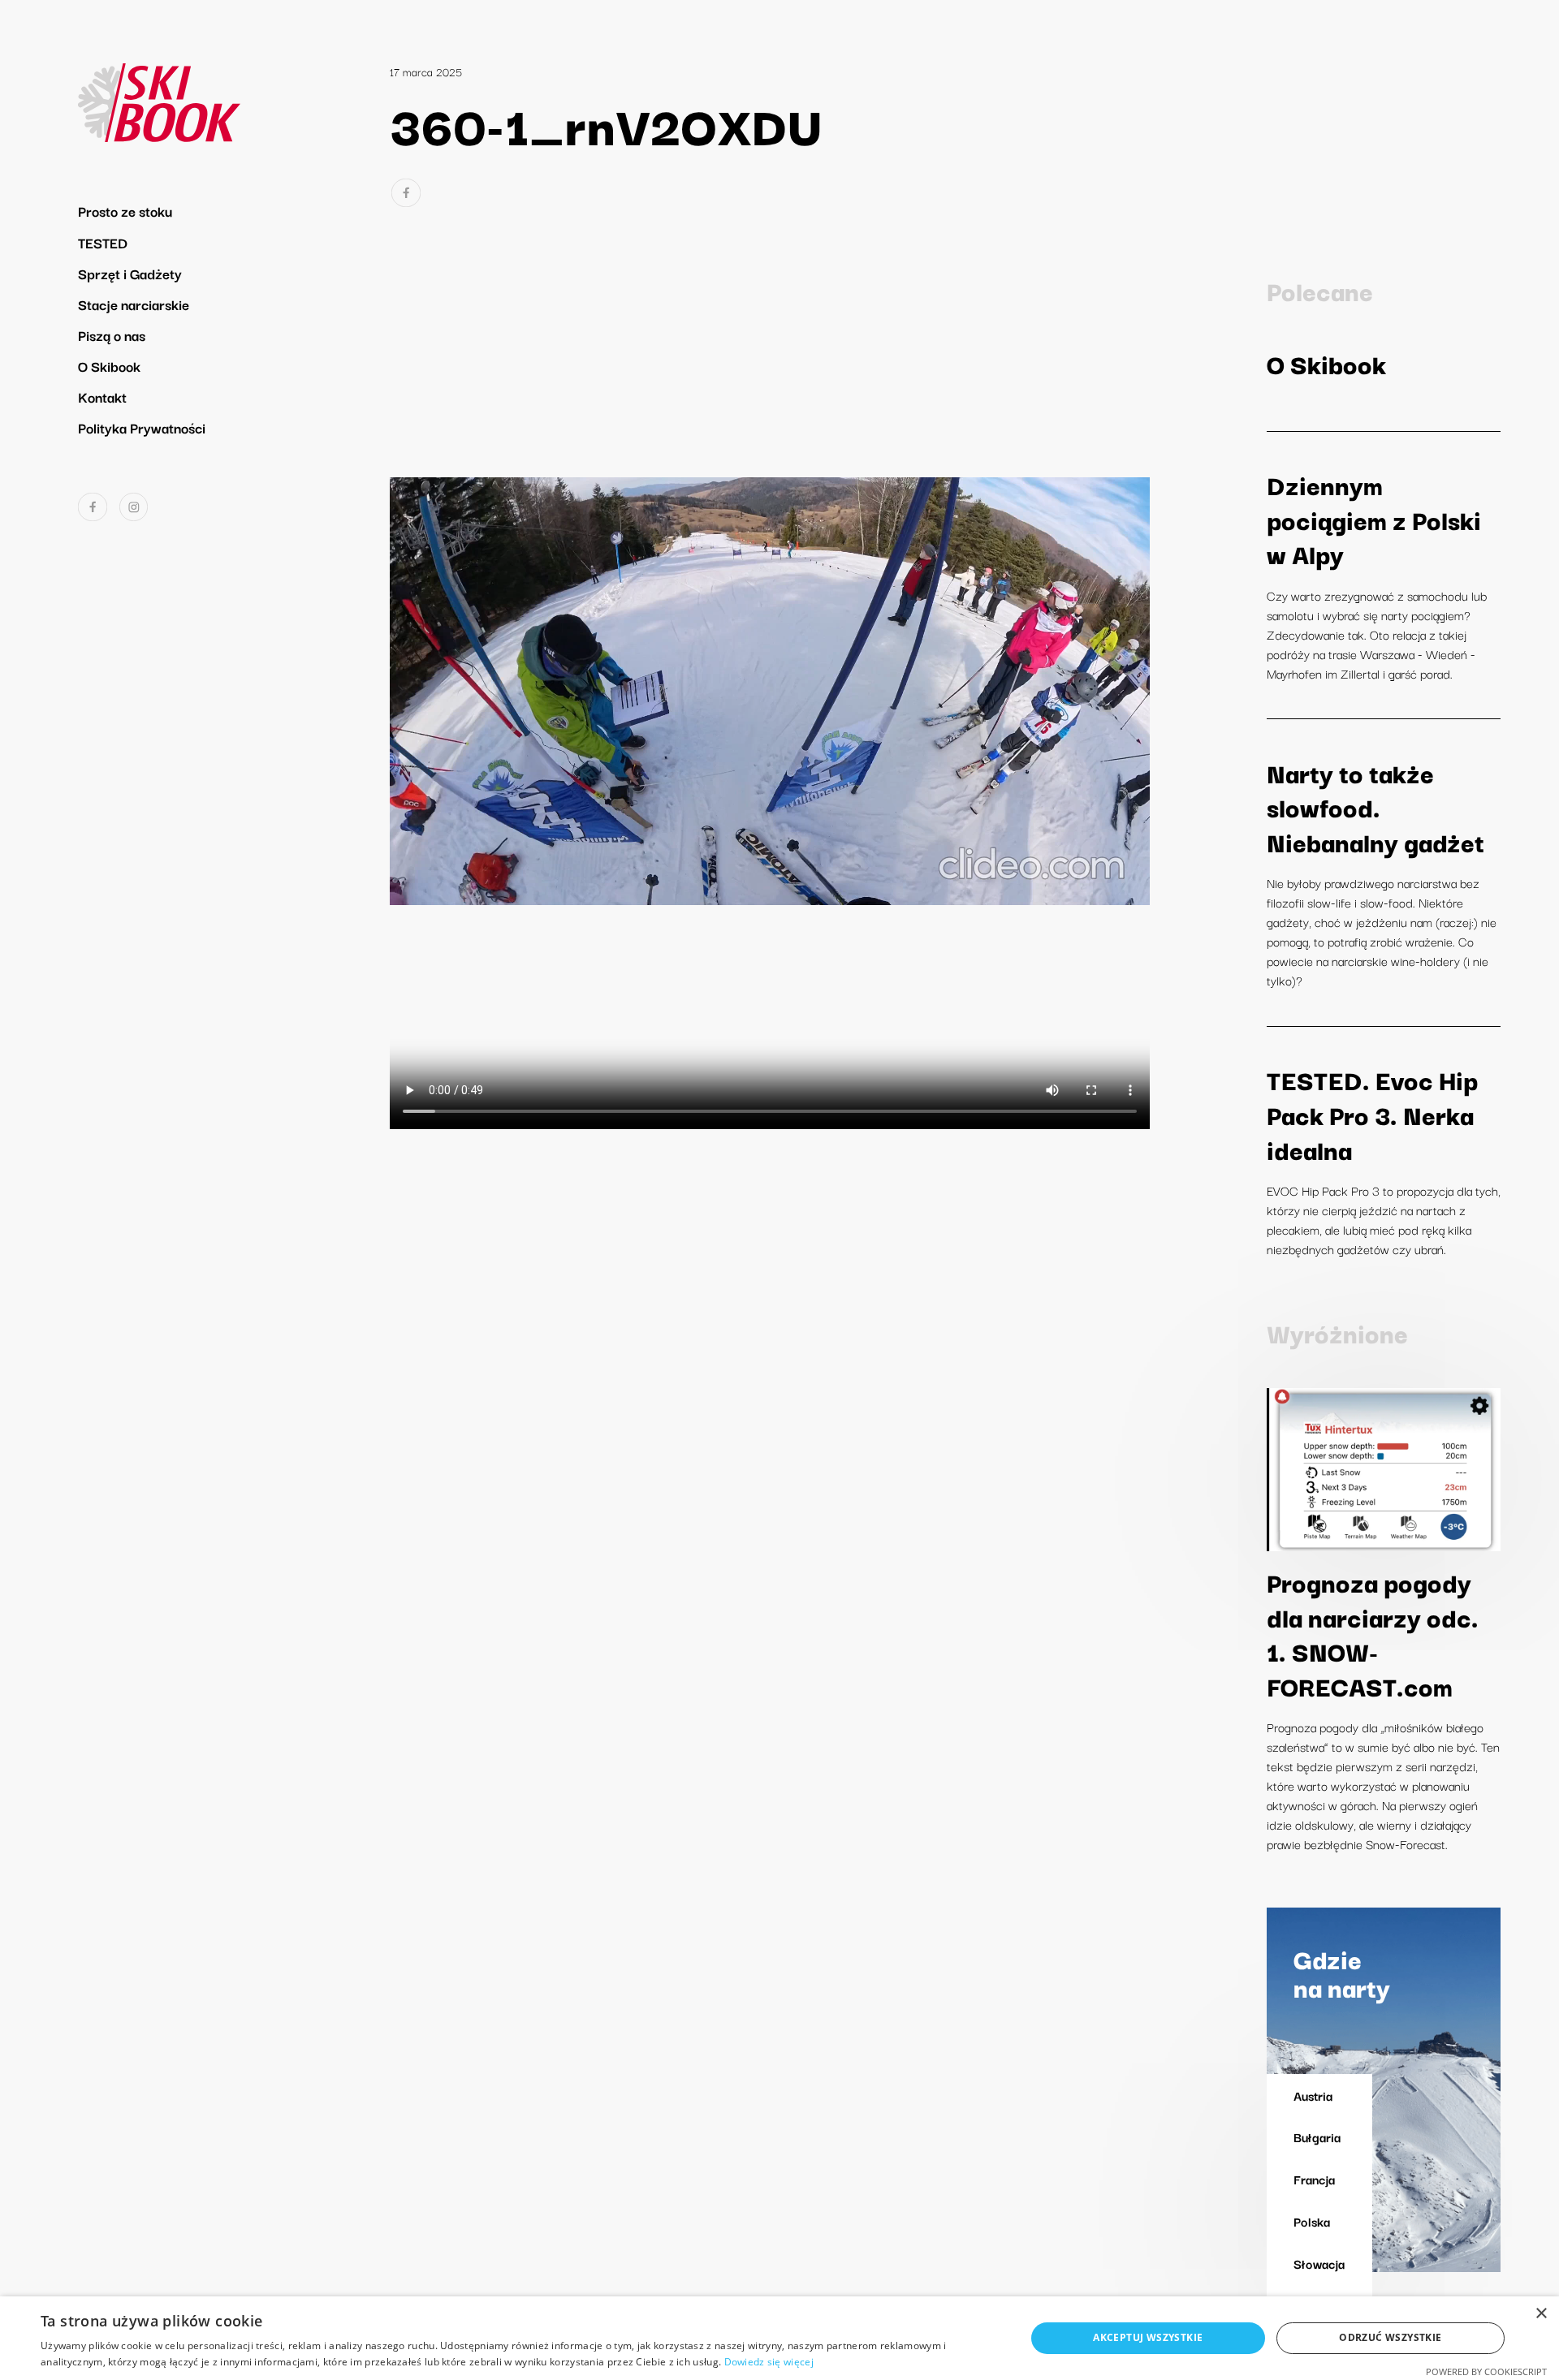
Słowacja (1319, 2263)
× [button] (1541, 2314)
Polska (1312, 2221)
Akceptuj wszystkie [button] (1148, 2337)
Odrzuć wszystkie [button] (1390, 2337)
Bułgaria (1317, 2136)
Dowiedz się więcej (769, 2362)
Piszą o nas (112, 335)
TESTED (103, 242)
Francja (1314, 2179)
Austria (1313, 2095)
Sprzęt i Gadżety (130, 273)
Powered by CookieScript (1486, 2371)
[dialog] (779, 2338)
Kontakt (102, 397)
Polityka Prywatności (142, 427)
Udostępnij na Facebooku (406, 193)
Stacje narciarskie (134, 304)
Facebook (93, 507)
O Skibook (109, 366)
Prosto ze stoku (125, 211)
